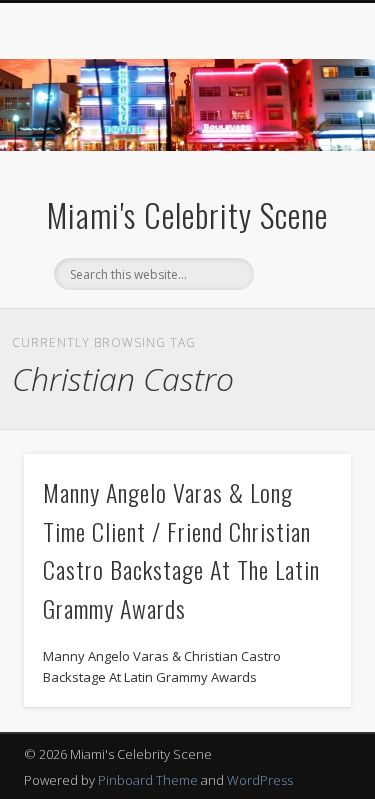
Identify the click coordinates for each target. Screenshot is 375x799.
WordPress (260, 780)
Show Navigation (303, 179)
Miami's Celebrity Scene (187, 214)
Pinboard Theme (148, 780)
